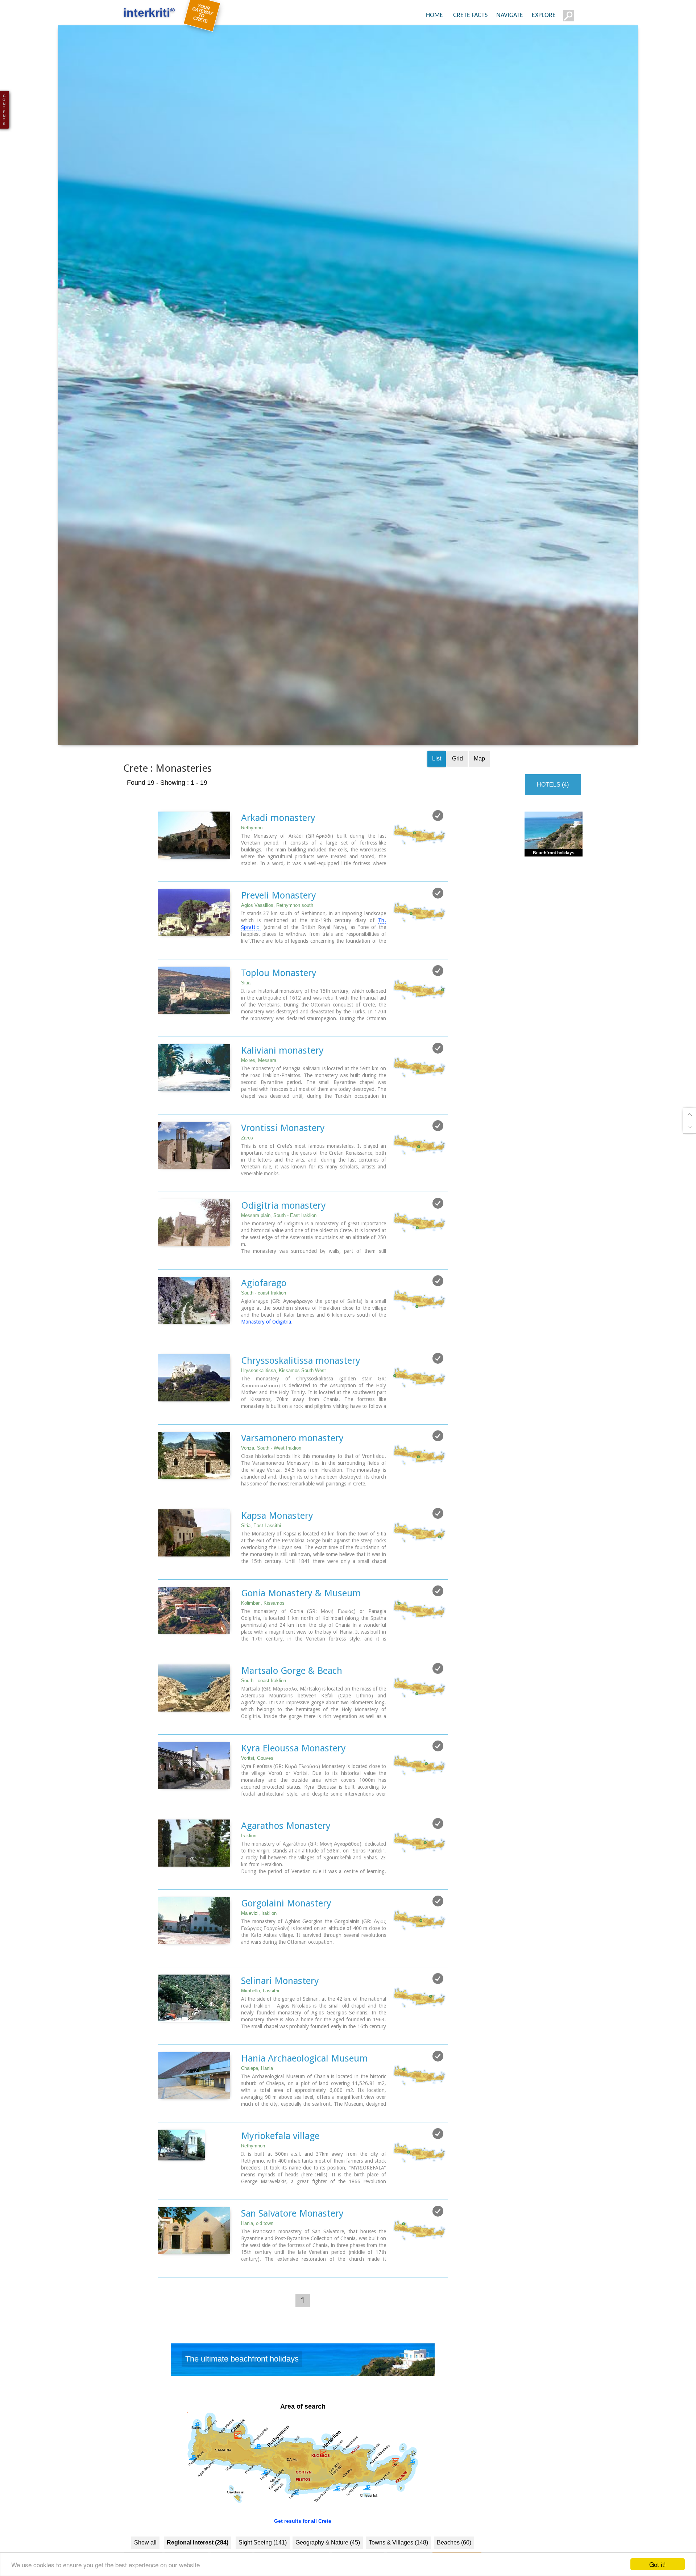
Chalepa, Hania (257, 2121)
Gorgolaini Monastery (286, 1956)
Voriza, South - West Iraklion (271, 1501)
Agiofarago (264, 1336)
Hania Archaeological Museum (304, 2111)
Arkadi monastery (278, 871)
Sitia (246, 1036)
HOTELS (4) (553, 837)
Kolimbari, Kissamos (263, 1656)
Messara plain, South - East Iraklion (279, 1268)
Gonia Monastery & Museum (301, 1646)
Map (479, 811)
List (437, 811)
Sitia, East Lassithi (261, 1578)
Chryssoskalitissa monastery (301, 1413)
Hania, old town (257, 2276)
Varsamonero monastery (292, 1491)
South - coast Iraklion (264, 1346)
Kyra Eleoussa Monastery (293, 1801)
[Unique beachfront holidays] (303, 2414)
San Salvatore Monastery (292, 2266)
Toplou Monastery (279, 1026)
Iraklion (249, 1889)
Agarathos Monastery (286, 1879)
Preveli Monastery (279, 948)
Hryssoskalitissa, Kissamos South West (283, 1423)
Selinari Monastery (280, 2034)
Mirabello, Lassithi (260, 2044)
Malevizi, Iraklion (259, 1966)
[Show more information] (161, 924)
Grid (457, 811)
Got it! (658, 2564)
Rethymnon (253, 2199)
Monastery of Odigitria (266, 1375)
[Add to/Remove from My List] (438, 868)
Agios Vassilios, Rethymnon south (277, 958)
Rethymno (252, 881)
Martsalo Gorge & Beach (292, 1723)
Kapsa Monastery (277, 1568)
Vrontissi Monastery (283, 1181)
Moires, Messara (259, 1113)
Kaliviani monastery (282, 1103)
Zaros (247, 1191)
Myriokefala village (280, 2189)
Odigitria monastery (283, 1258)
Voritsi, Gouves (257, 1811)
